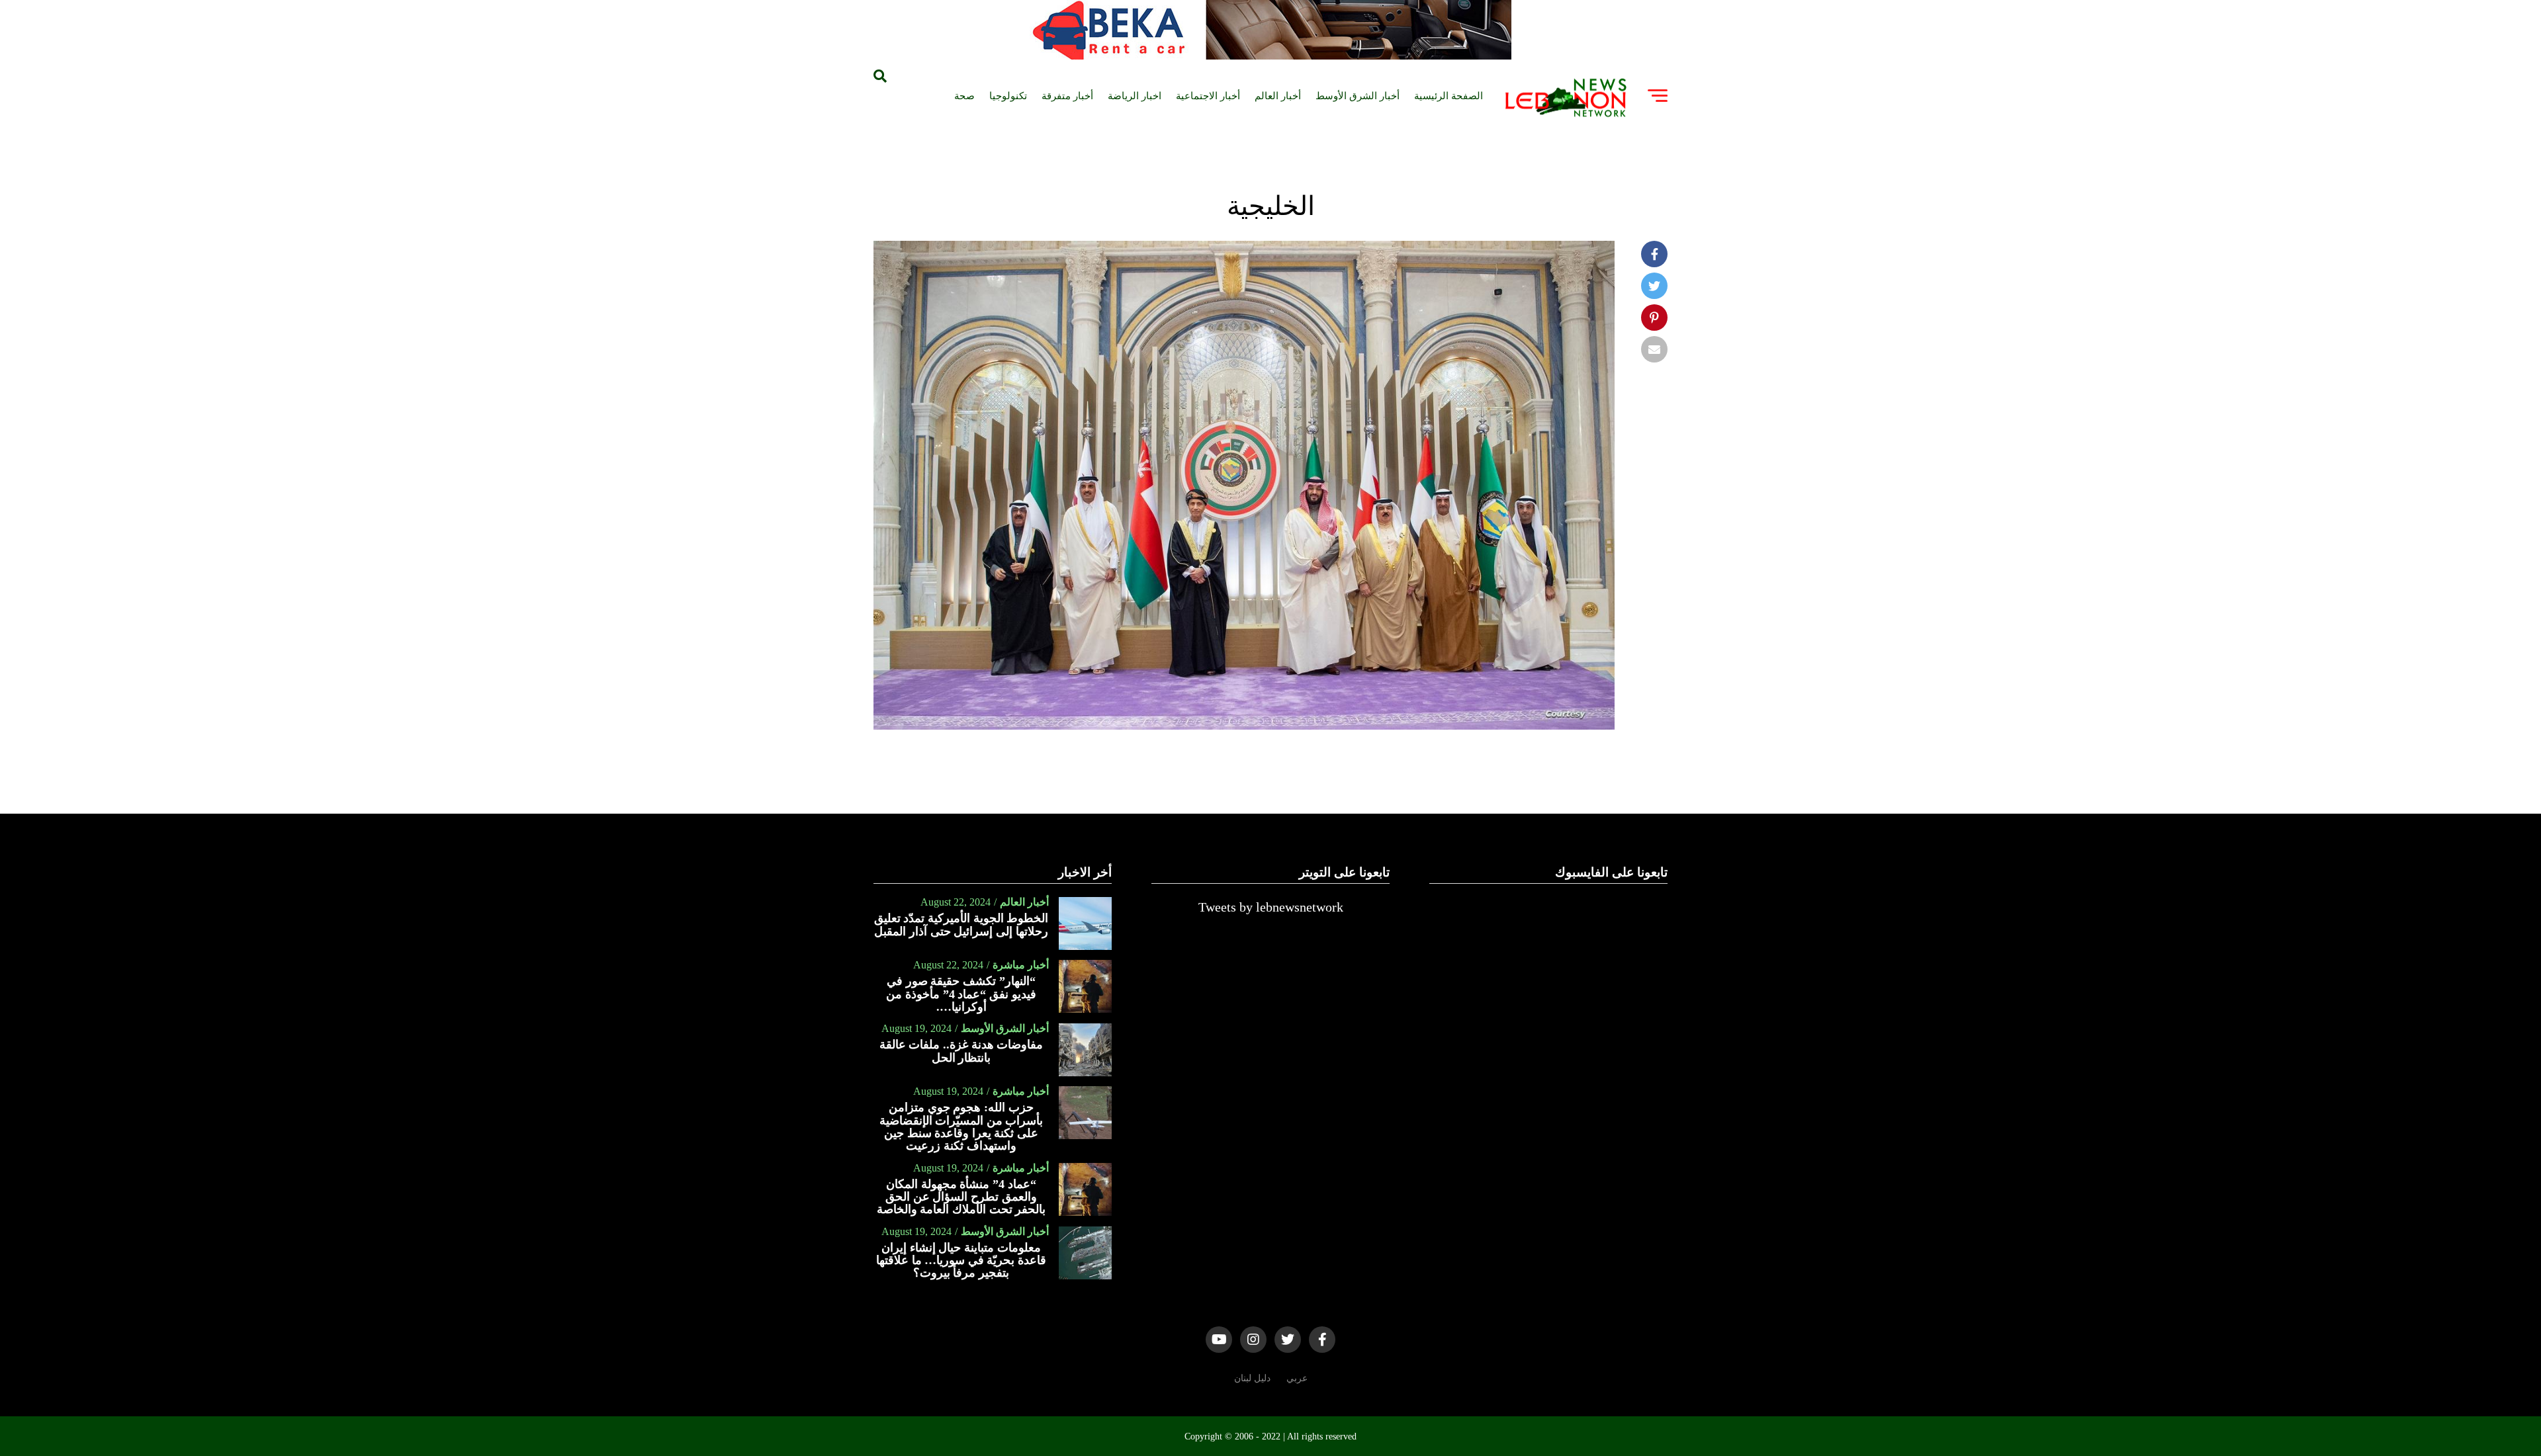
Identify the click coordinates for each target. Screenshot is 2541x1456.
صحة (964, 96)
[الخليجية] (1244, 726)
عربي (1297, 1378)
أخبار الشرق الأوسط (1358, 96)
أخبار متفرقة (1067, 96)
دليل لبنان (1252, 1378)
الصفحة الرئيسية (1449, 96)
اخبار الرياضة (1135, 96)
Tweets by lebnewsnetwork (1271, 907)
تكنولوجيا (1008, 96)
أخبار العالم (1278, 96)
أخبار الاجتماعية (1208, 96)
